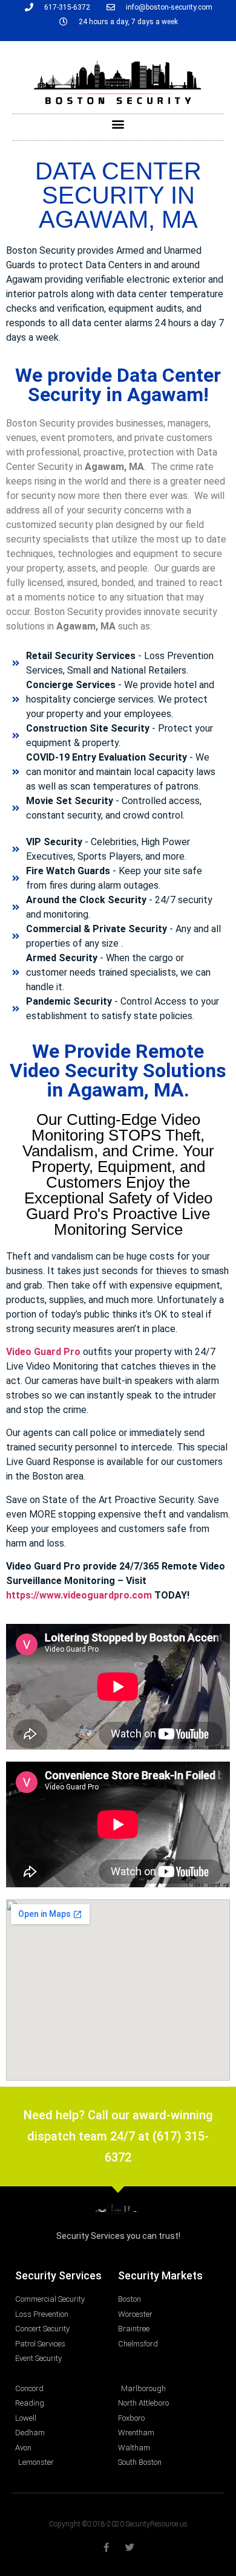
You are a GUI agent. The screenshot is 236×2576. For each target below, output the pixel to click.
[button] (118, 124)
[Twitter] (130, 2547)
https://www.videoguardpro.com (79, 1595)
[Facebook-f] (106, 2547)
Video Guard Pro (43, 1352)
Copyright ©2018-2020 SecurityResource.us (118, 2524)
